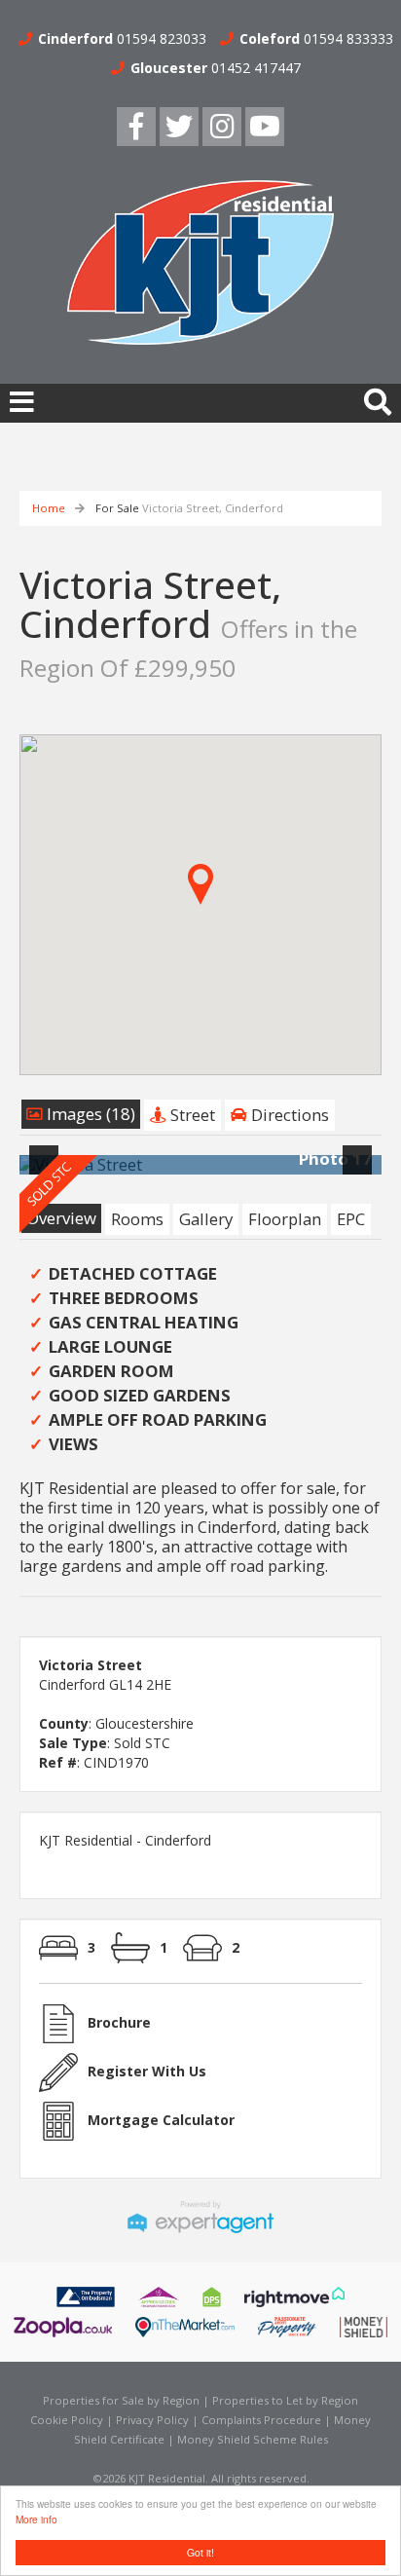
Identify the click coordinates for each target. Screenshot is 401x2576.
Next (361, 1172)
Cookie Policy (67, 2420)
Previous (48, 1172)
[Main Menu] (22, 401)
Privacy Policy (152, 2420)
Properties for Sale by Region (121, 2400)
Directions (288, 1115)
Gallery (206, 1219)
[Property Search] (378, 400)
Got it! (200, 2552)
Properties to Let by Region (285, 2400)
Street (191, 1115)
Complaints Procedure (261, 2420)
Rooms (137, 1219)
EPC (351, 1219)
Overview (61, 1218)
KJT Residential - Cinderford (125, 1840)
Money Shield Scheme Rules (253, 2439)
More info (36, 2519)
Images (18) (89, 1114)
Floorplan (285, 1219)
